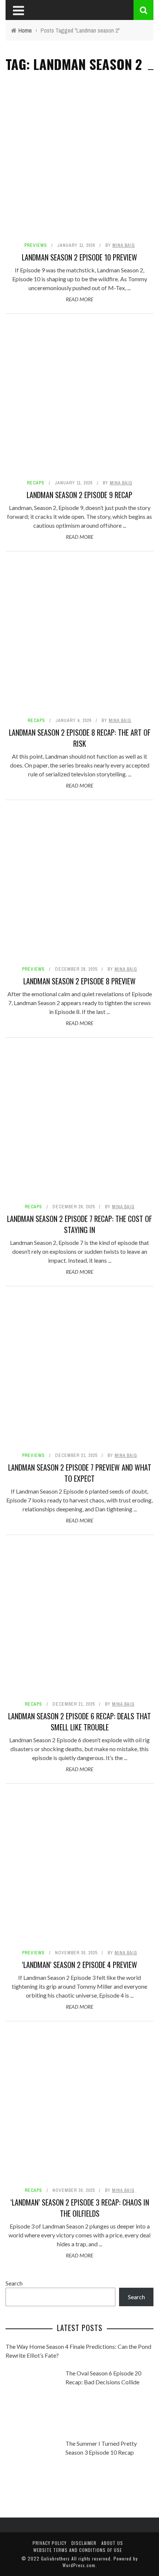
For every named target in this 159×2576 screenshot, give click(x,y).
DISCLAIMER (84, 2543)
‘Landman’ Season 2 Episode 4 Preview (79, 1965)
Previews (36, 245)
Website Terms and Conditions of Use (78, 2550)
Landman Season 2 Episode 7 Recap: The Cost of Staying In (79, 1224)
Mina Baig (124, 245)
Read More (79, 299)
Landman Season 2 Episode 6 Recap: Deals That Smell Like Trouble (79, 1722)
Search (14, 2283)
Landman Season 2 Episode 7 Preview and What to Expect (80, 1473)
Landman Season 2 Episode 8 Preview (79, 981)
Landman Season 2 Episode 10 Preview (79, 257)
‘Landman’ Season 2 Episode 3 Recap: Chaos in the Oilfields (80, 2208)
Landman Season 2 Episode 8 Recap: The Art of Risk (80, 738)
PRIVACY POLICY (50, 2543)
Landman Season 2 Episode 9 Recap (79, 495)
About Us (112, 2543)
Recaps (36, 483)
